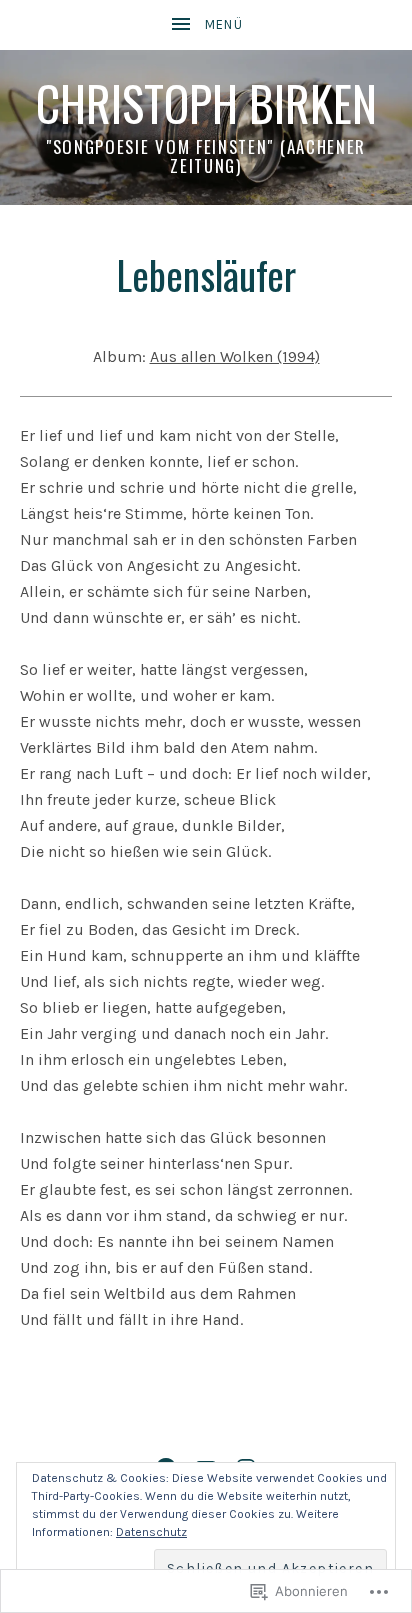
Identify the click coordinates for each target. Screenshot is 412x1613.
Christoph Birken (206, 103)
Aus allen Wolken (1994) (235, 356)
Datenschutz (151, 1532)
